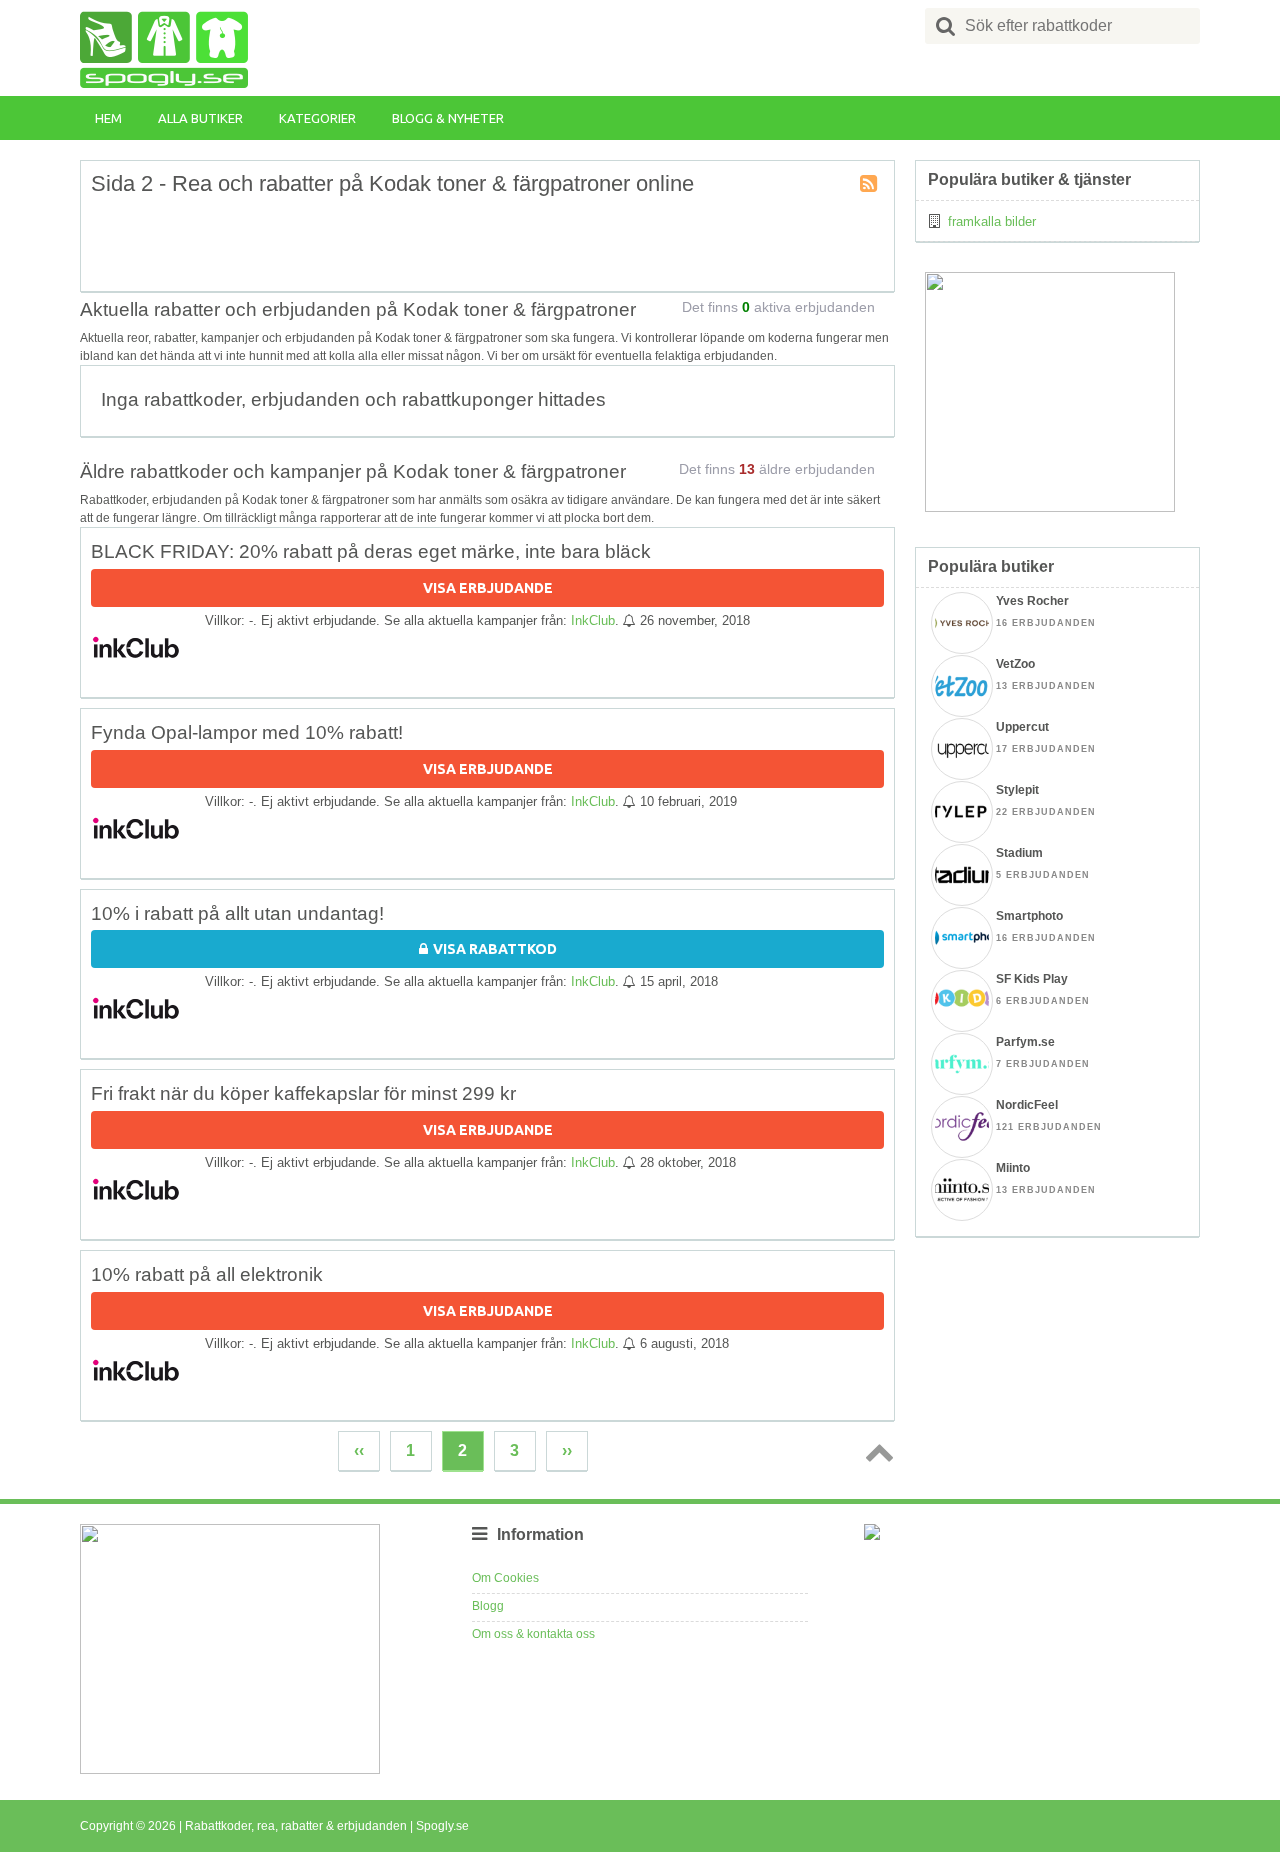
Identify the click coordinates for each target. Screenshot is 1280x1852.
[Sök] (946, 26)
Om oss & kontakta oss (533, 1634)
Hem (108, 118)
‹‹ (359, 1450)
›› (567, 1450)
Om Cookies (505, 1578)
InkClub (593, 620)
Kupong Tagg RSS (870, 185)
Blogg (488, 1606)
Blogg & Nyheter (448, 118)
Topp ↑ (876, 1452)
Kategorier (317, 118)
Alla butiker (200, 118)
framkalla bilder (992, 221)
